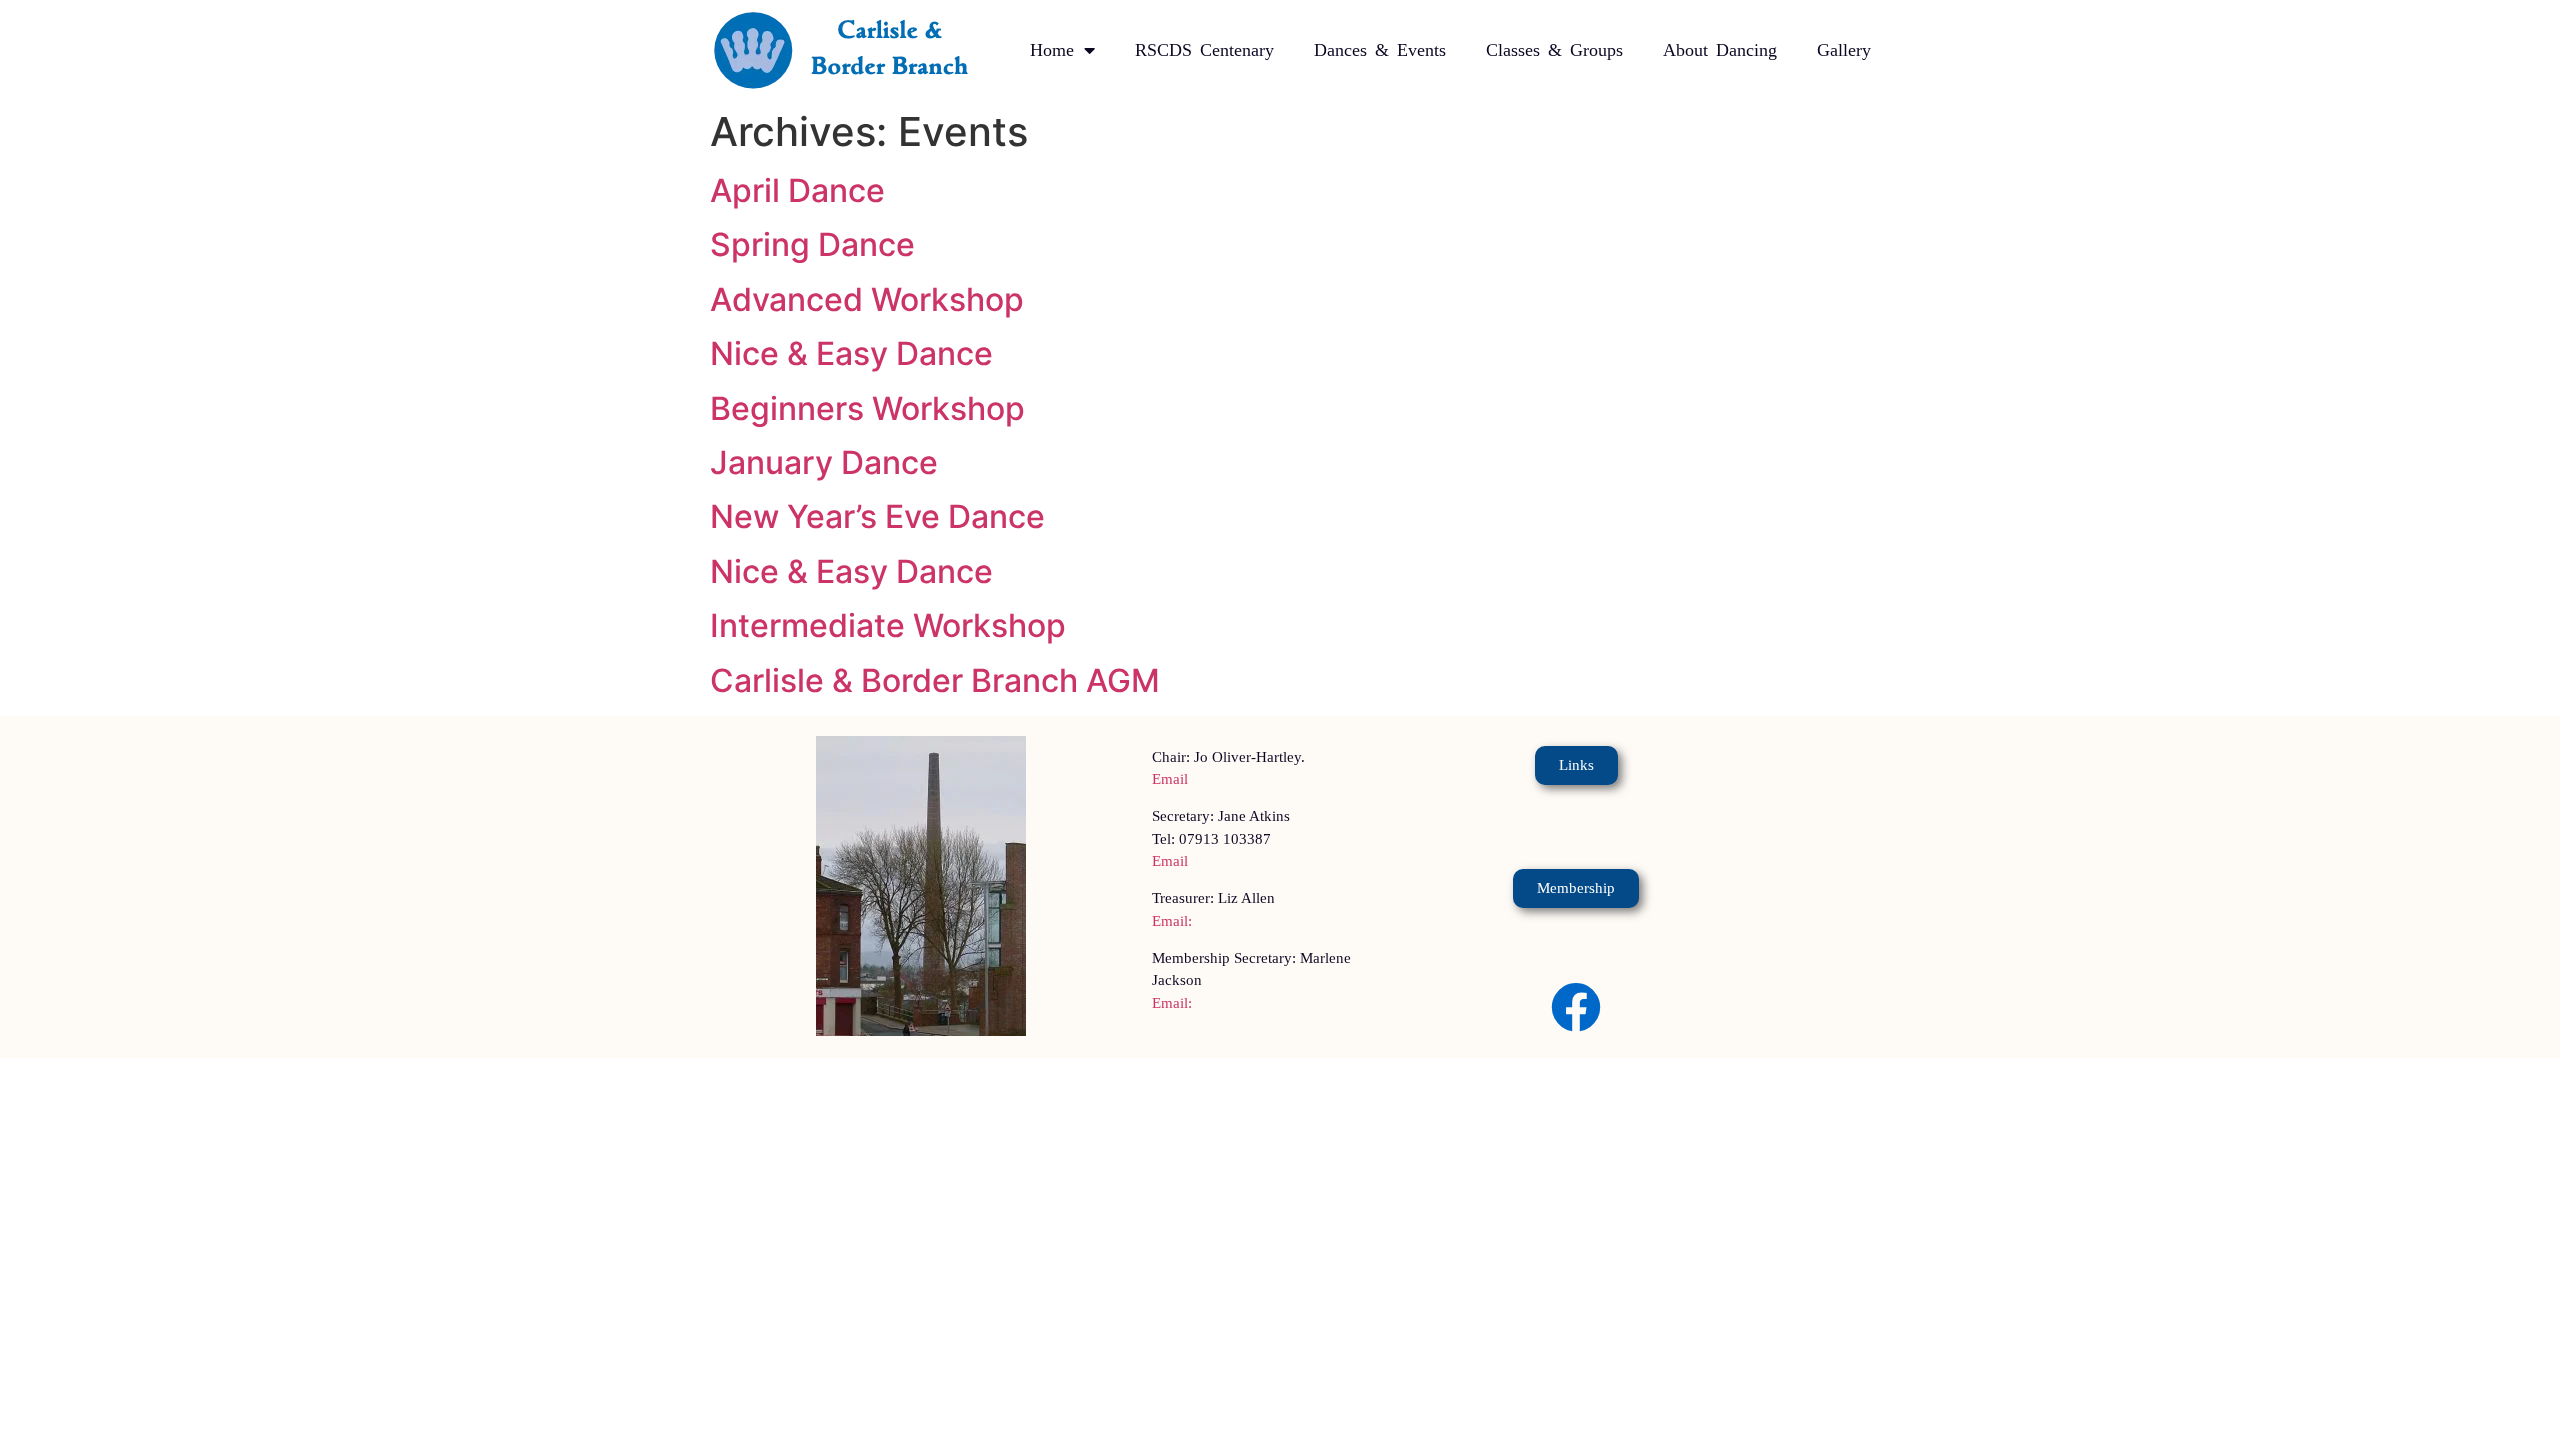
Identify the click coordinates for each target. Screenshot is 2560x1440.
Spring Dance (812, 244)
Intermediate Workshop (888, 625)
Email (1170, 779)
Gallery (1844, 50)
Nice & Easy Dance (851, 353)
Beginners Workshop (867, 408)
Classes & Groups (1554, 50)
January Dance (824, 462)
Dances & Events (1380, 50)
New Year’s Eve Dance (877, 516)
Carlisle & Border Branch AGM (935, 680)
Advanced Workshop (867, 299)
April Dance (797, 190)
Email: (1172, 921)
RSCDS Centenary (1204, 50)
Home (1052, 50)
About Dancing (1720, 50)
